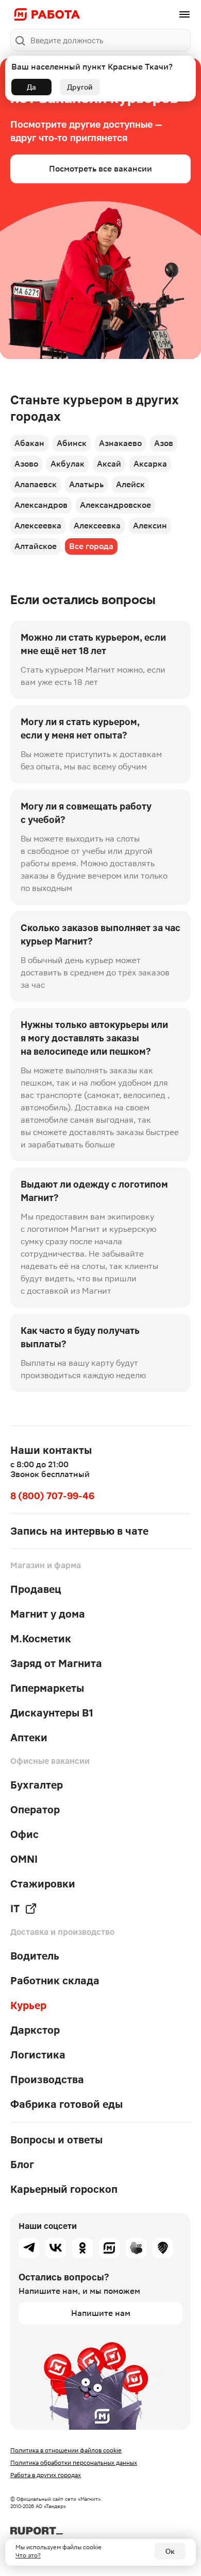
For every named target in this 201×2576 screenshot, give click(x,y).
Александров (41, 505)
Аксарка (150, 464)
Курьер (28, 2005)
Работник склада (55, 1981)
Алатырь (86, 484)
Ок (170, 2551)
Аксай (109, 464)
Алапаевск (36, 484)
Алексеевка (38, 526)
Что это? (28, 2555)
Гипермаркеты (47, 1688)
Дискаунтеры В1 (52, 1713)
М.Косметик (41, 1639)
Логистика (38, 2055)
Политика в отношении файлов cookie (66, 2450)
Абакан (29, 443)
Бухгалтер (37, 1785)
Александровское (115, 505)
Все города (91, 546)
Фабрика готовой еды (66, 2104)
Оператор (35, 1810)
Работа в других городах (46, 2475)
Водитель (35, 1956)
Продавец (36, 1589)
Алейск (130, 484)
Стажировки (43, 1884)
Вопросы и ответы (56, 2140)
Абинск (72, 443)
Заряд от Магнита (56, 1663)
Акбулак (68, 464)
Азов (164, 443)
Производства (47, 2080)
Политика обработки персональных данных (74, 2463)
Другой (80, 87)
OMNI (24, 1859)
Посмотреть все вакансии (100, 169)
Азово (26, 464)
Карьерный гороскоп (64, 2189)
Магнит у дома (48, 1614)
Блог (22, 2165)
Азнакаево (120, 443)
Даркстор (35, 2030)
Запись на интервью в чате (79, 1531)
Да (31, 87)
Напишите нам (101, 2313)
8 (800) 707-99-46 (52, 1496)
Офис (24, 1834)
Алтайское (36, 546)
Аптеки (29, 1738)
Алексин (150, 526)
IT (15, 1909)
